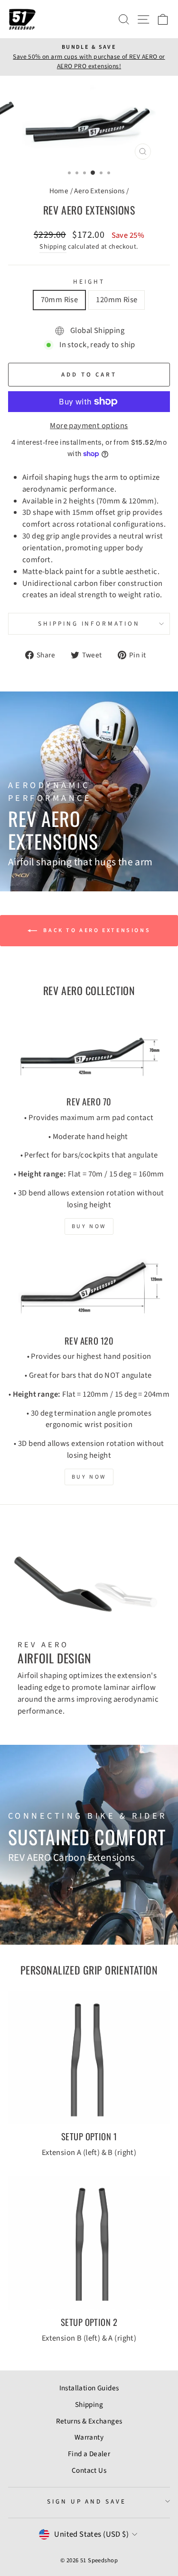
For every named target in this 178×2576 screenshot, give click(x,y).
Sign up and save (87, 2501)
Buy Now (89, 1226)
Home (59, 191)
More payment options (89, 426)
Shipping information (89, 624)
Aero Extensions (99, 191)
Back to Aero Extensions (96, 930)
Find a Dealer (89, 2454)
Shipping (53, 247)
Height (89, 282)
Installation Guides (89, 2388)
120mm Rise (117, 300)
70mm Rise (60, 300)
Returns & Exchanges (89, 2421)
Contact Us (89, 2470)
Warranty (89, 2437)
